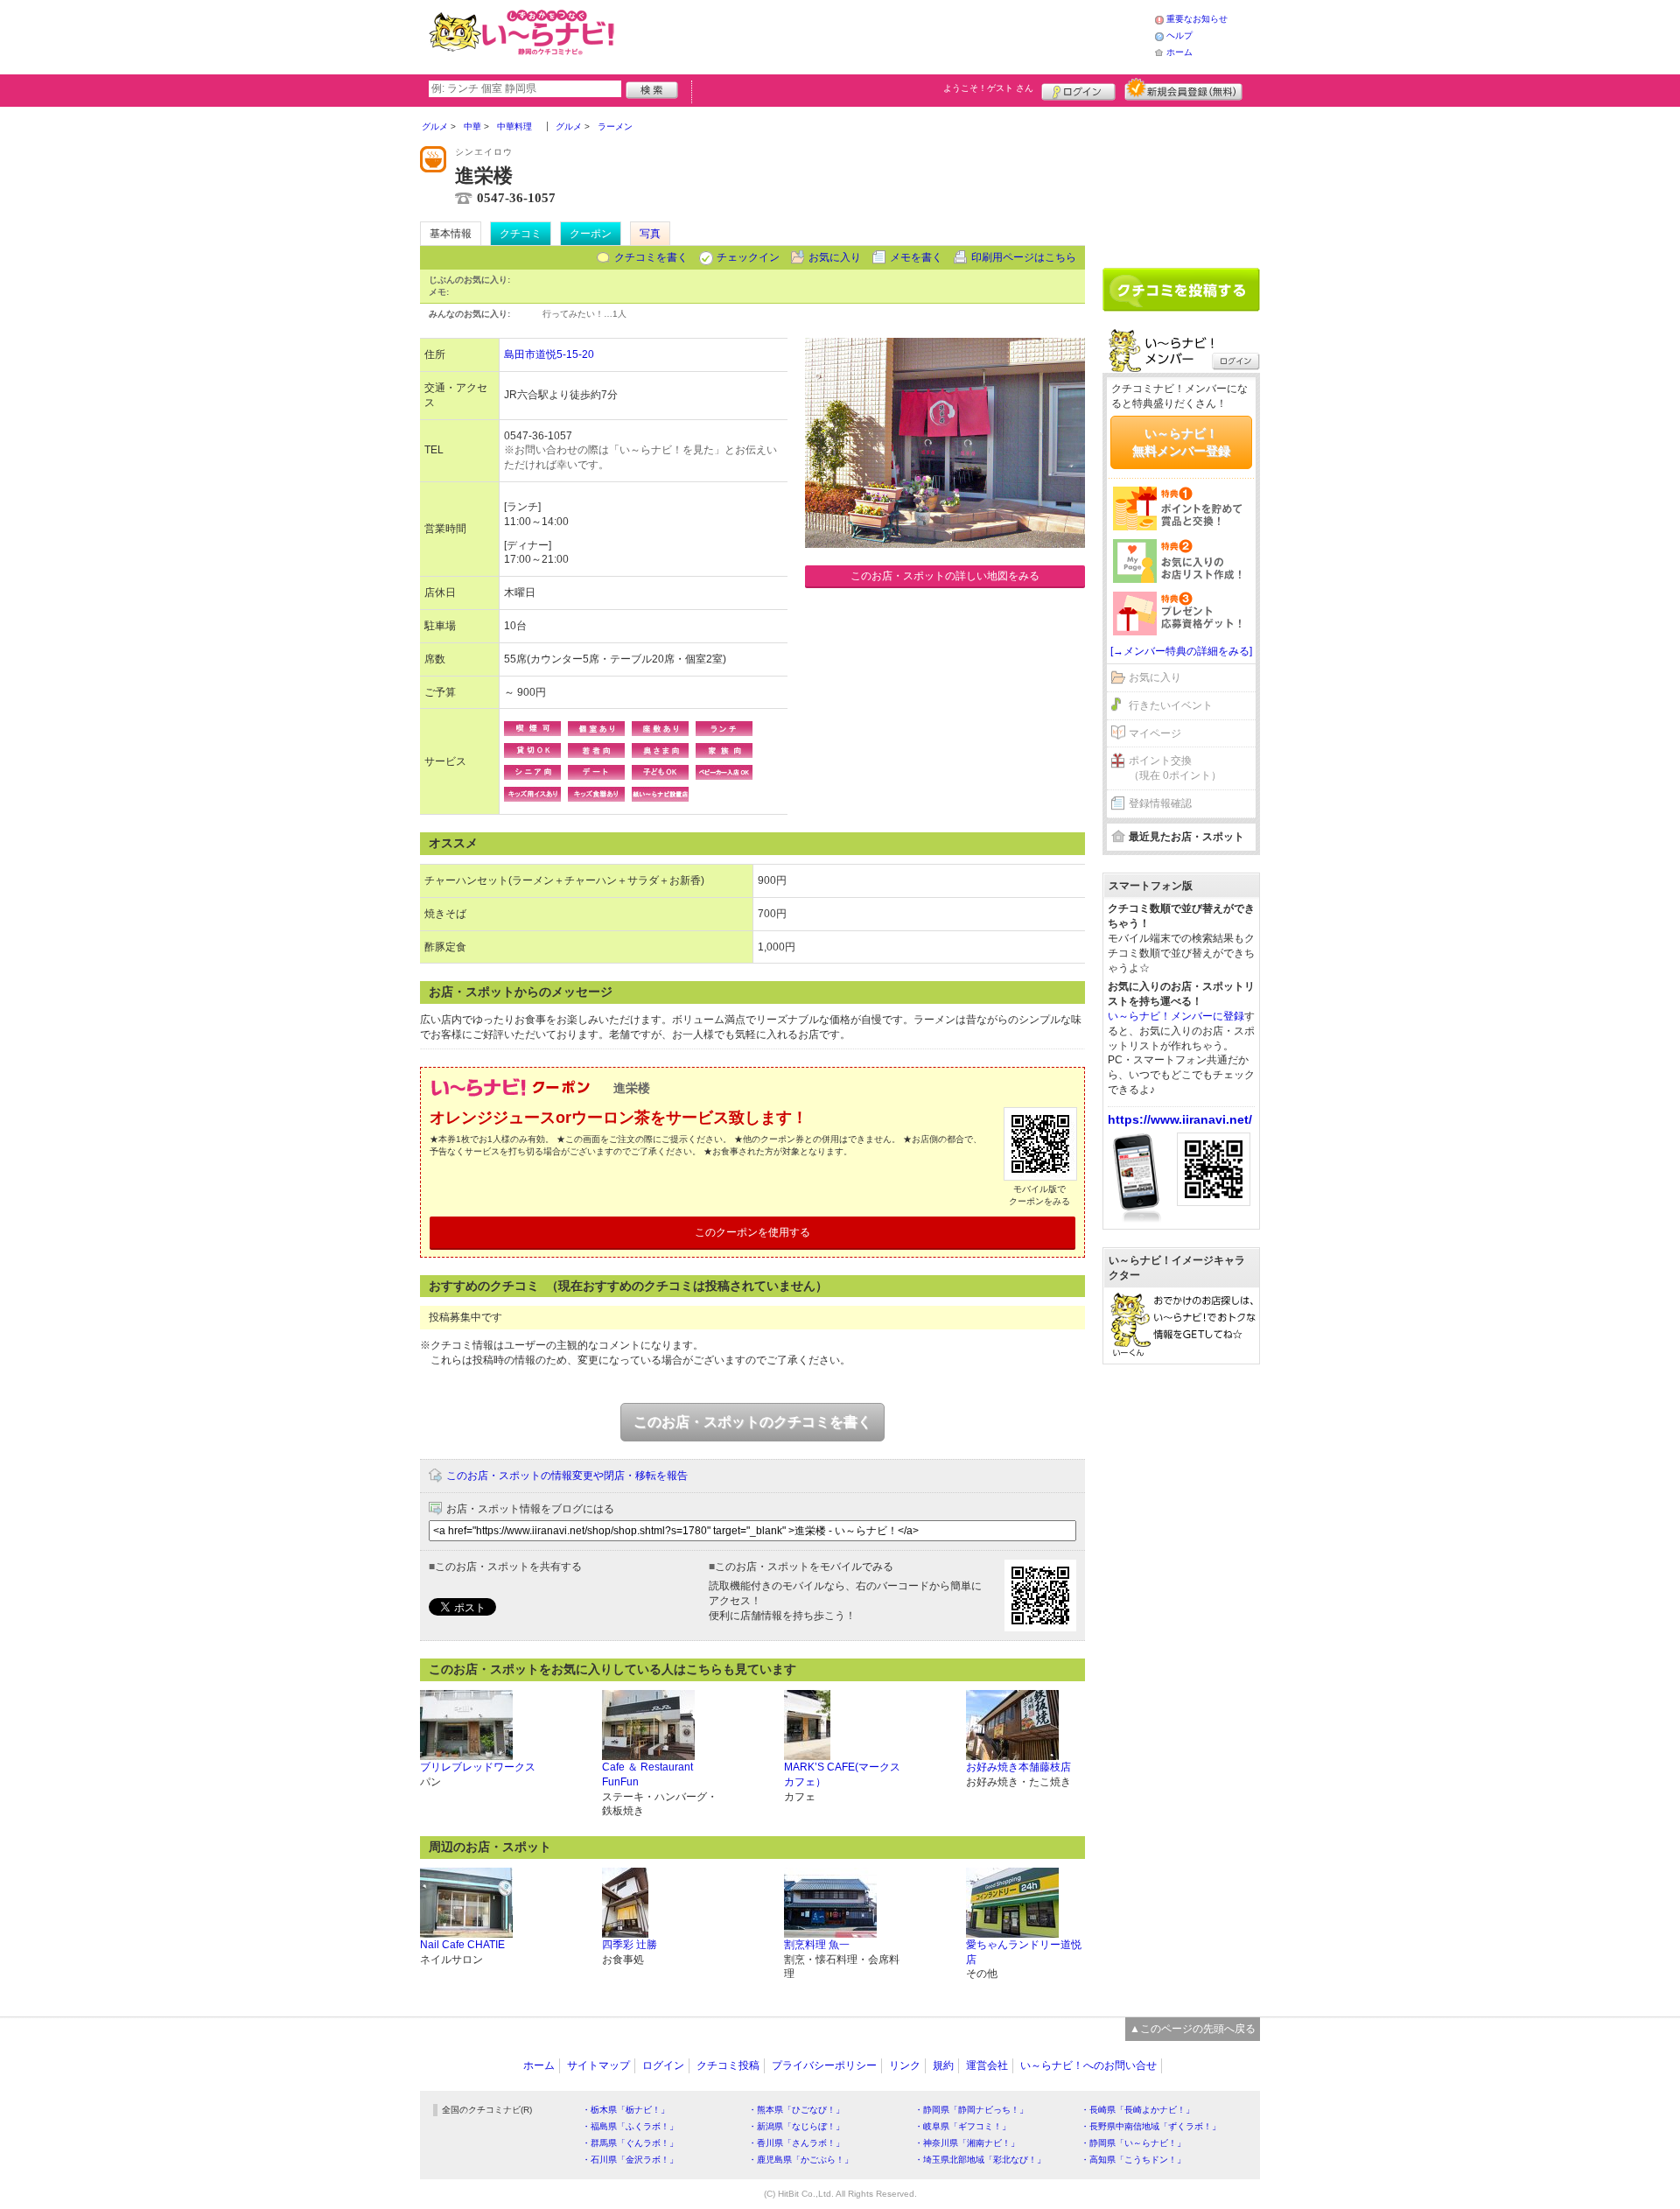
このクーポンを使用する (752, 1232)
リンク (905, 2065)
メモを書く (916, 257)
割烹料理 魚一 (817, 1945)
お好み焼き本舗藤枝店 (1018, 1767)
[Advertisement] (887, 35)
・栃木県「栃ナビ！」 (626, 2110)
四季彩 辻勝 (630, 1945)
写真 (650, 234)
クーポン (591, 234)
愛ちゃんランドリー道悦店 (1024, 1952)
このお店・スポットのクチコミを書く (752, 1422)
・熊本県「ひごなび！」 (796, 2110)
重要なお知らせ (1197, 19)
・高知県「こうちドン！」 (1133, 2160)
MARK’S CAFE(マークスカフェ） (842, 1774)
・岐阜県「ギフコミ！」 (962, 2126)
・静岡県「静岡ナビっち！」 (971, 2110)
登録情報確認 (1160, 803)
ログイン (1078, 89)
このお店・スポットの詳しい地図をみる (945, 576)
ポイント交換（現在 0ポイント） (1175, 768)
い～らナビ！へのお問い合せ (1088, 2065)
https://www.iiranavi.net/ (1180, 1119)
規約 (943, 2065)
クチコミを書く (651, 257)
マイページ (1155, 733)
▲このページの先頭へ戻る (1193, 2029)
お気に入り (835, 257)
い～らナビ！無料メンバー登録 (1181, 442)
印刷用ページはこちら (1024, 257)
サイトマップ (598, 2065)
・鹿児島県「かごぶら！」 (801, 2160)
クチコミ (521, 234)
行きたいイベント (1171, 705)
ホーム (1179, 52)
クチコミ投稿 (728, 2065)
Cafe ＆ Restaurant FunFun (647, 1774)
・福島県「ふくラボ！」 (630, 2126)
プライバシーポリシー (824, 2065)
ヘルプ (1179, 35)
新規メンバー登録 (1183, 89)
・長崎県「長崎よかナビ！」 (1137, 2110)
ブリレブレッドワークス (478, 1767)
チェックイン (748, 257)
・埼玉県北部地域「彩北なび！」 (980, 2160)
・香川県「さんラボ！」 (796, 2143)
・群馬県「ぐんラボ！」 (630, 2143)
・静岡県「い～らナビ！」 (1133, 2143)
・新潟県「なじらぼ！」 (796, 2126)
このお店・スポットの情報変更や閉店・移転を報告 (567, 1476)
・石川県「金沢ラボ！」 (630, 2160)
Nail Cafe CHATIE (462, 1945)
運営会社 (987, 2065)
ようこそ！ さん (988, 88)
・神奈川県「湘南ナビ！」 (967, 2143)
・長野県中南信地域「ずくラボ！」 (1151, 2126)
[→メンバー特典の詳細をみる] (1181, 651)
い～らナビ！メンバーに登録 (1176, 1016)
